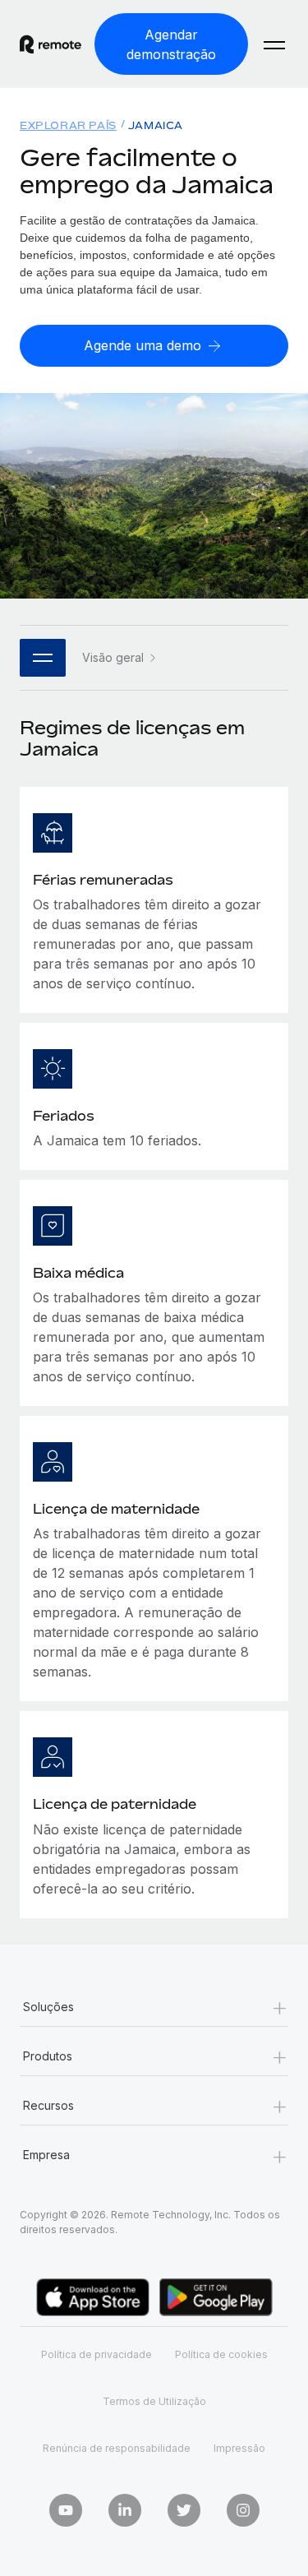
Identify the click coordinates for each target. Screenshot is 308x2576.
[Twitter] (184, 2510)
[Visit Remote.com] (51, 44)
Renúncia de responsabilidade (117, 2448)
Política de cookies (221, 2354)
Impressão (239, 2448)
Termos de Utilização (154, 2401)
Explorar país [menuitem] (68, 125)
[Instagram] (243, 2510)
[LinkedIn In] (125, 2510)
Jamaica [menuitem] (156, 125)
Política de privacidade (97, 2354)
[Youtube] (66, 2510)
